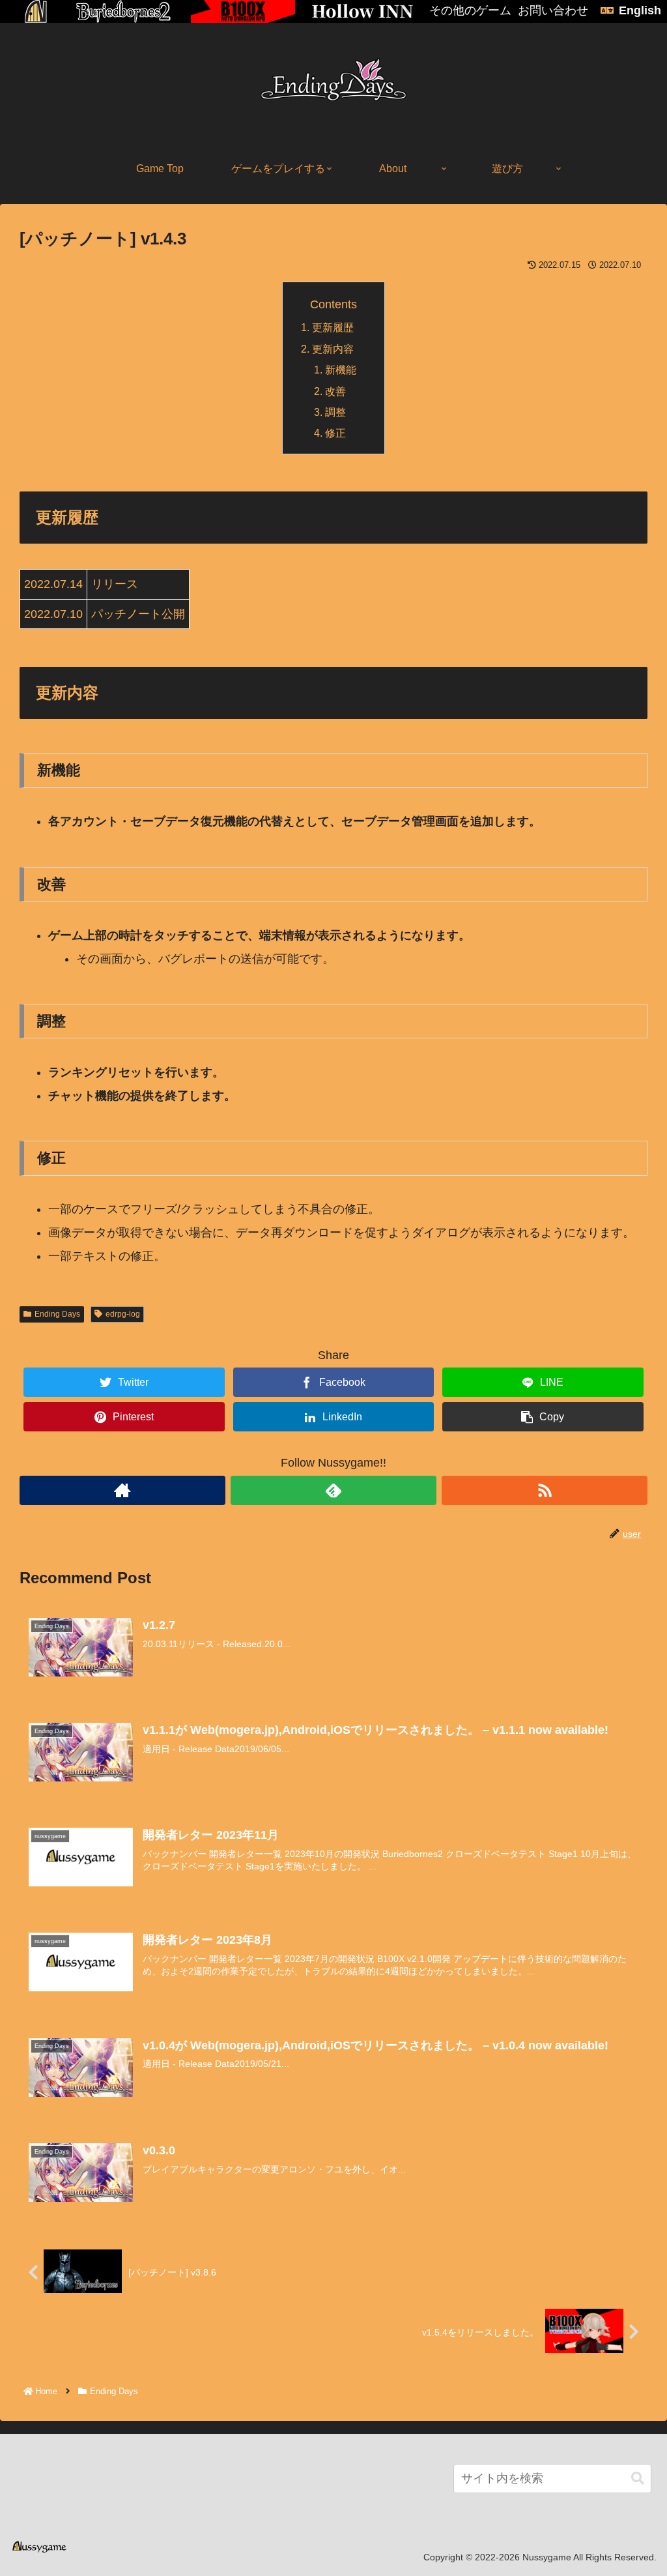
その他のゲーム (470, 10)
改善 (335, 391)
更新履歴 (333, 327)
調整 (335, 412)
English (640, 10)
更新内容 (333, 349)
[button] (638, 2479)
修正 (335, 433)
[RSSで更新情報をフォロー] (545, 1490)
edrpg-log (123, 1314)
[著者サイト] (122, 1490)
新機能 (341, 370)
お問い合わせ (553, 10)
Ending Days (57, 1314)
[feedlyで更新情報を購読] (333, 1490)
